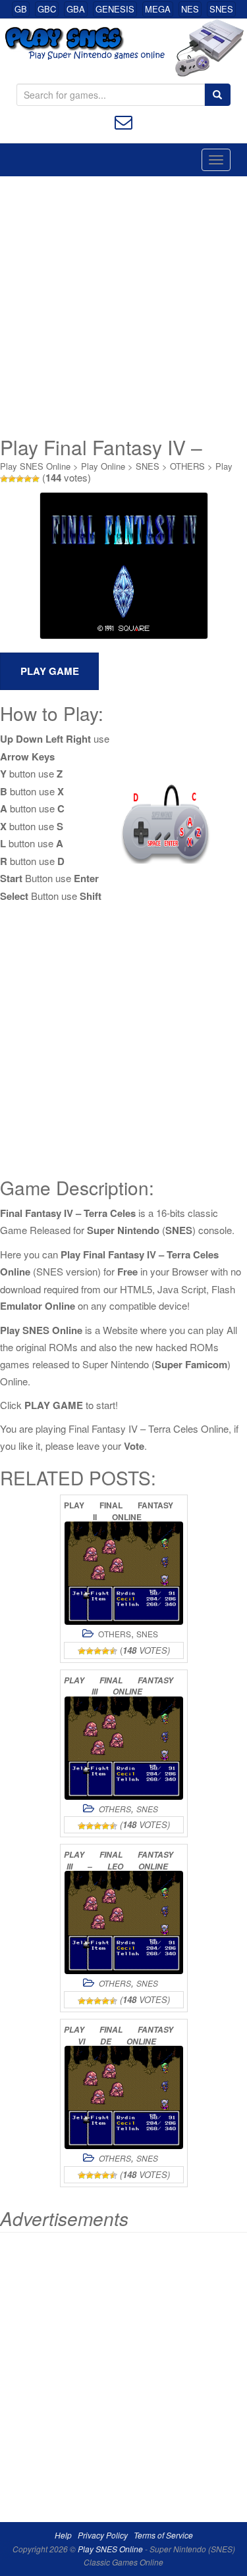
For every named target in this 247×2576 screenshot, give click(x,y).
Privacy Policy (103, 2535)
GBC (47, 9)
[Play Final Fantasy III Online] (124, 1748)
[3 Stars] (20, 479)
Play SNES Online (35, 466)
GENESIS (115, 9)
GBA (76, 9)
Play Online (103, 466)
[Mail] (123, 121)
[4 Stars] (28, 479)
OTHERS (187, 466)
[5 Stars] (36, 479)
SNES (221, 9)
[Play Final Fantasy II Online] (124, 1573)
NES (190, 9)
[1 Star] (4, 479)
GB (21, 9)
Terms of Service (163, 2535)
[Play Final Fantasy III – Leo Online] (124, 1922)
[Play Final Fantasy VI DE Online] (124, 2097)
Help (63, 2535)
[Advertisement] (123, 306)
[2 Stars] (12, 479)
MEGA (158, 9)
